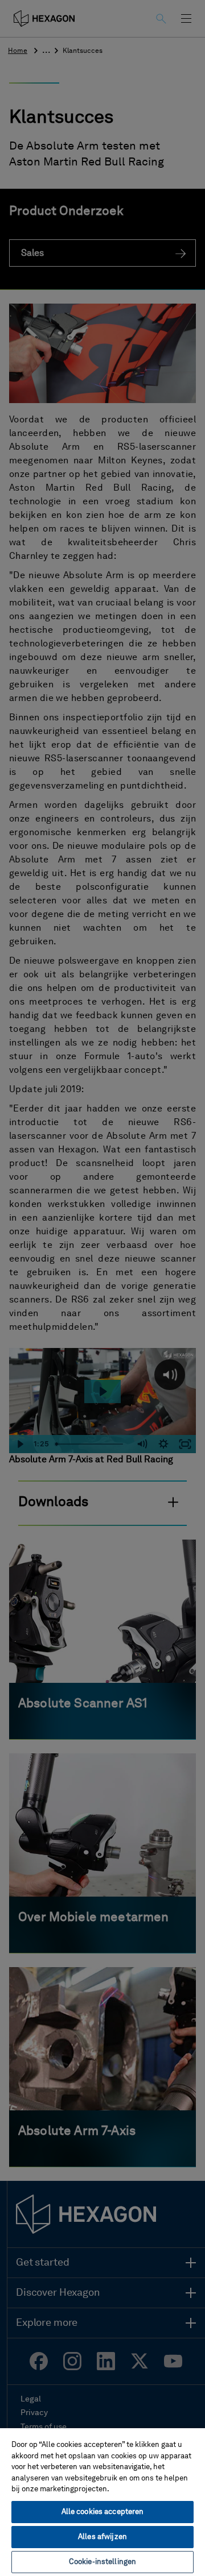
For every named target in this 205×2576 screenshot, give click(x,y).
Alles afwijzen (102, 2537)
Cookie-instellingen (102, 2562)
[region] (102, 2502)
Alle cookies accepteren (103, 2512)
